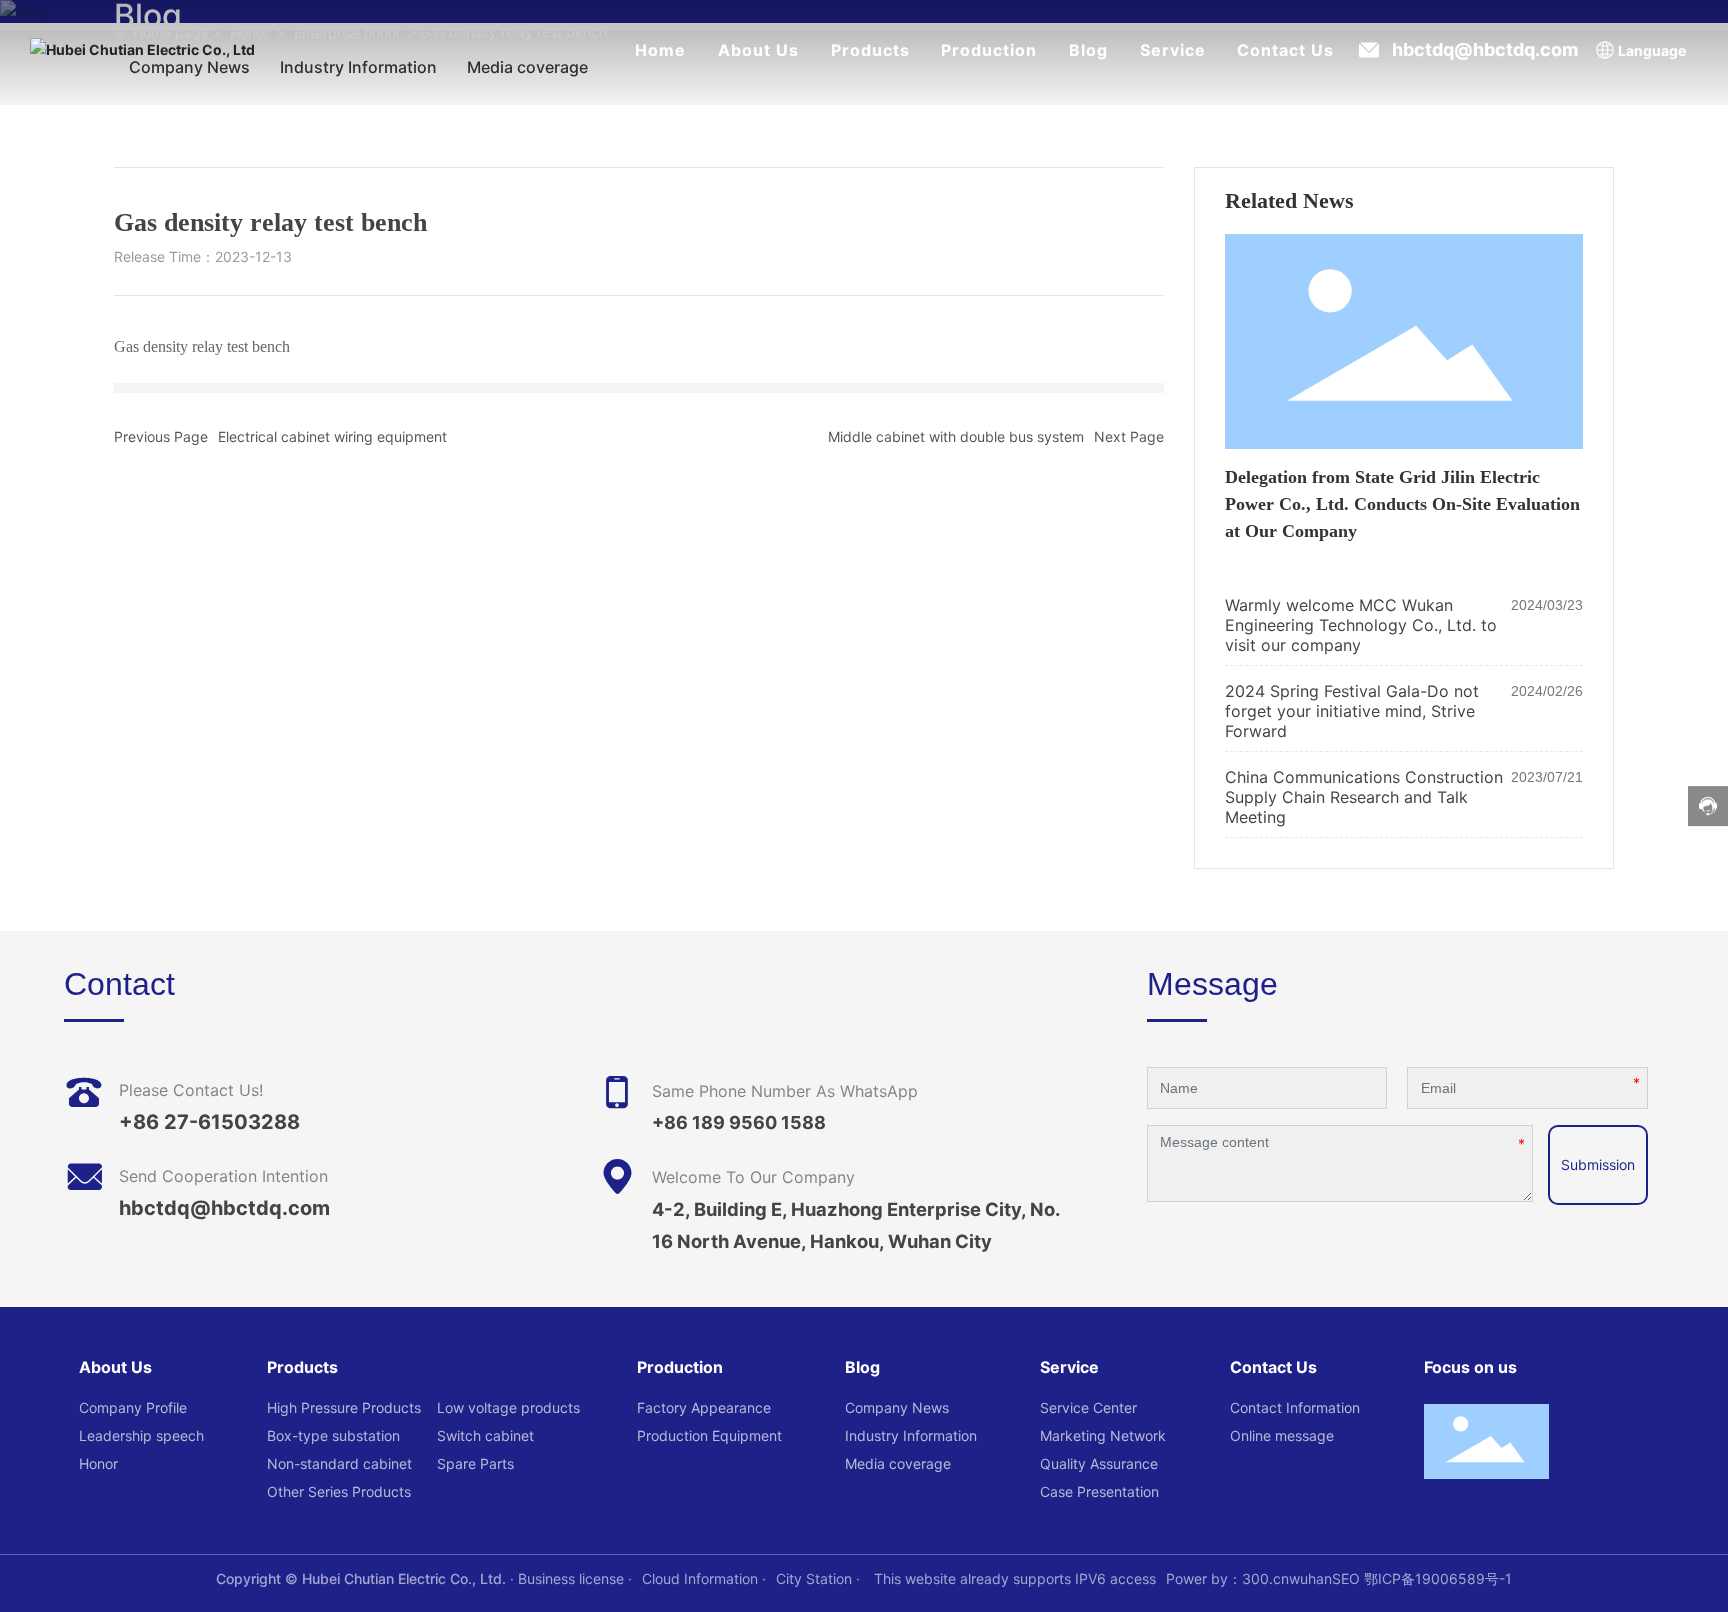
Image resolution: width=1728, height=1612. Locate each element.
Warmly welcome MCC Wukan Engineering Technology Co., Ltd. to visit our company (1361, 625)
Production (989, 50)
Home (660, 50)
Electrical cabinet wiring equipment (332, 436)
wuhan (1310, 1578)
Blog (1088, 50)
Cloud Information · (704, 1578)
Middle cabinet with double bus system (956, 436)
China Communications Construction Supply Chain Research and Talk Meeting (1364, 797)
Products (870, 50)
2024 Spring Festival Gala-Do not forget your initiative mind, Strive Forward (1352, 711)
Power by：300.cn (1227, 1578)
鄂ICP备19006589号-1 (1438, 1578)
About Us (758, 50)
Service (1173, 50)
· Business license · (569, 1578)
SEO (1346, 1578)
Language (1652, 50)
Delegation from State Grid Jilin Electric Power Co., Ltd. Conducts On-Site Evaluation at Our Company (1402, 504)
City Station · (820, 1578)
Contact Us (1285, 50)
